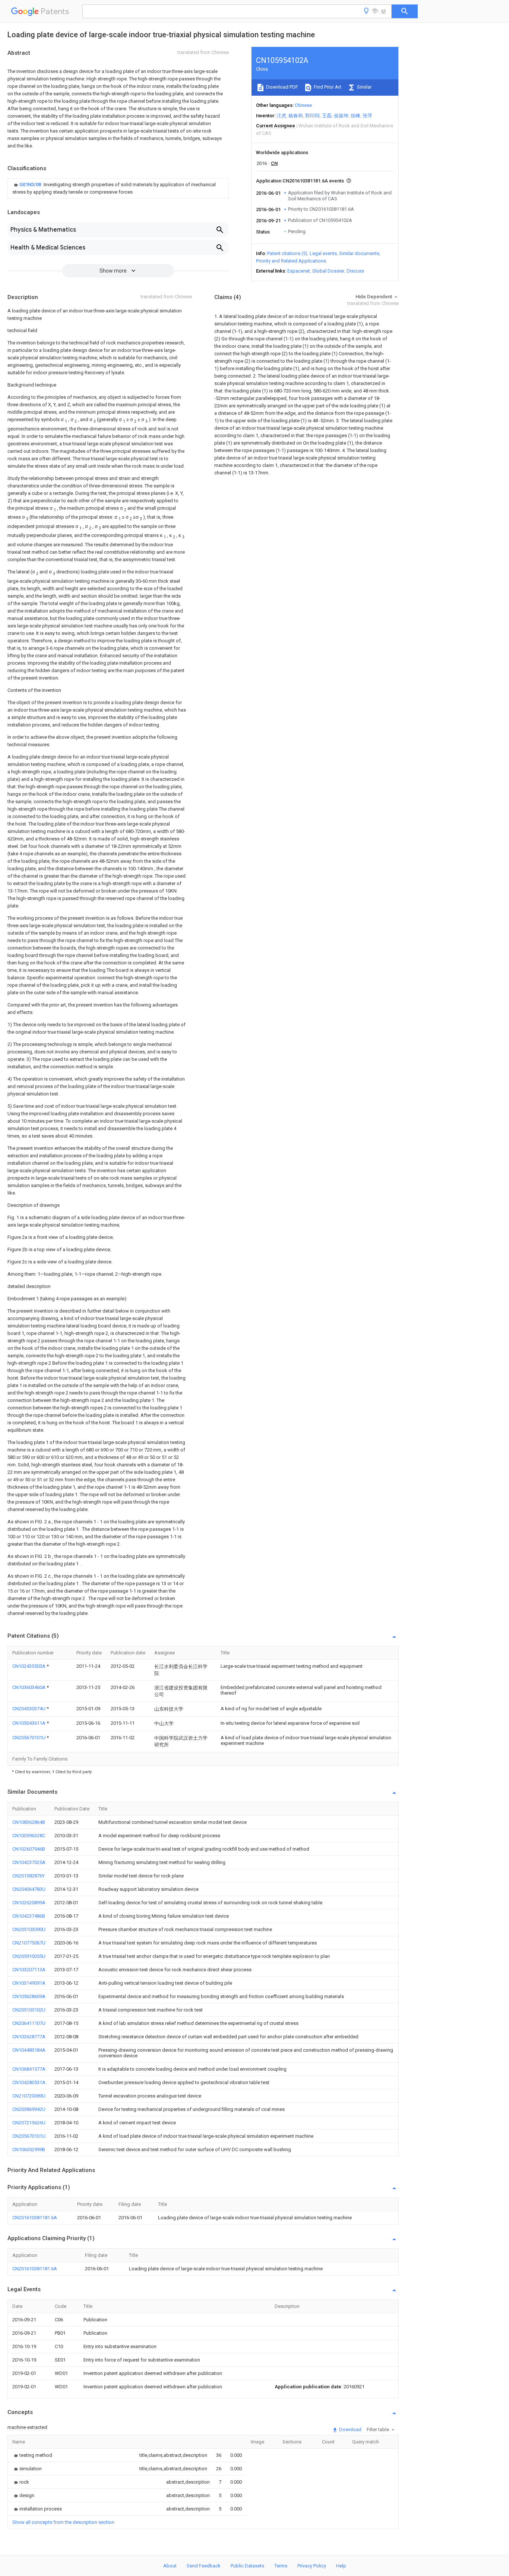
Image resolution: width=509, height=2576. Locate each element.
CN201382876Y (29, 1876)
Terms (281, 2566)
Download (350, 2429)
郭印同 (312, 116)
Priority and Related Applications (291, 261)
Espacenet (299, 271)
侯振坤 (341, 116)
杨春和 (296, 116)
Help (341, 2566)
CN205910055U (29, 1956)
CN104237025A (29, 1862)
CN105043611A (29, 1723)
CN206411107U (29, 2023)
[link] (118, 188)
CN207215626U (29, 2123)
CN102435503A (29, 1666)
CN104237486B (29, 1916)
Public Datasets (247, 2566)
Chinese (303, 105)
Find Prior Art (327, 87)
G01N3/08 (31, 185)
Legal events (323, 253)
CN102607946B (29, 1849)
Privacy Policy (312, 2566)
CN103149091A (29, 1983)
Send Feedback (204, 2566)
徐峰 (355, 116)
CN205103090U (29, 1929)
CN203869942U (29, 2109)
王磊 (327, 116)
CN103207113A (29, 1970)
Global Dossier (328, 271)
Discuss (355, 271)
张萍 (367, 116)
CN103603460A (29, 1687)
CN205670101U (29, 1738)
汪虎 (281, 116)
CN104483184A (29, 2050)
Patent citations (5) (287, 253)
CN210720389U (29, 2096)
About (170, 2566)
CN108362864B (29, 1822)
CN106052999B (29, 2149)
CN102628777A (29, 2037)
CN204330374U (29, 1709)
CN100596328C (29, 1836)
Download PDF (282, 87)
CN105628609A (29, 1996)
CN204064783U (29, 1889)
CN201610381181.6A (35, 2218)
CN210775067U (29, 1943)
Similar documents (359, 253)
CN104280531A (29, 2082)
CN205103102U (29, 2010)
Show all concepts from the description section (63, 2522)
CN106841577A (29, 2069)
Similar (364, 87)
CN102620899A (29, 1903)
